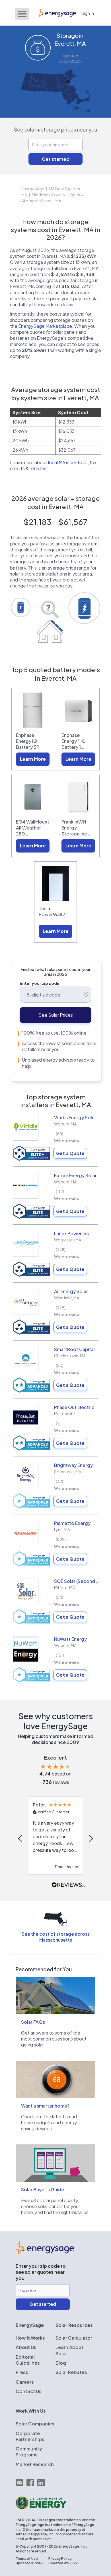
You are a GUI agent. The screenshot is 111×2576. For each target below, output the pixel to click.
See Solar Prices (56, 1015)
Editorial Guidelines (28, 2360)
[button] (20, 1839)
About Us (26, 2347)
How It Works (30, 2338)
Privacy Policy (60, 2559)
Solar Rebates (71, 2372)
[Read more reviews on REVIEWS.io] (69, 1885)
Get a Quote (70, 1153)
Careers (25, 2382)
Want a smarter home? (45, 2106)
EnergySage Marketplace (45, 326)
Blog (61, 2363)
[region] (55, 1838)
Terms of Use (27, 2559)
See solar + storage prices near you (56, 129)
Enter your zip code (40, 983)
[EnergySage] (45, 2252)
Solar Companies (35, 2424)
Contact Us (29, 2391)
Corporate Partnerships (30, 2436)
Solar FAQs (33, 2022)
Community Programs (29, 2452)
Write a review (67, 1141)
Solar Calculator (74, 2338)
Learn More (33, 759)
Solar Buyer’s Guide (43, 2190)
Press (22, 2372)
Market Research (35, 2464)
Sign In (88, 13)
